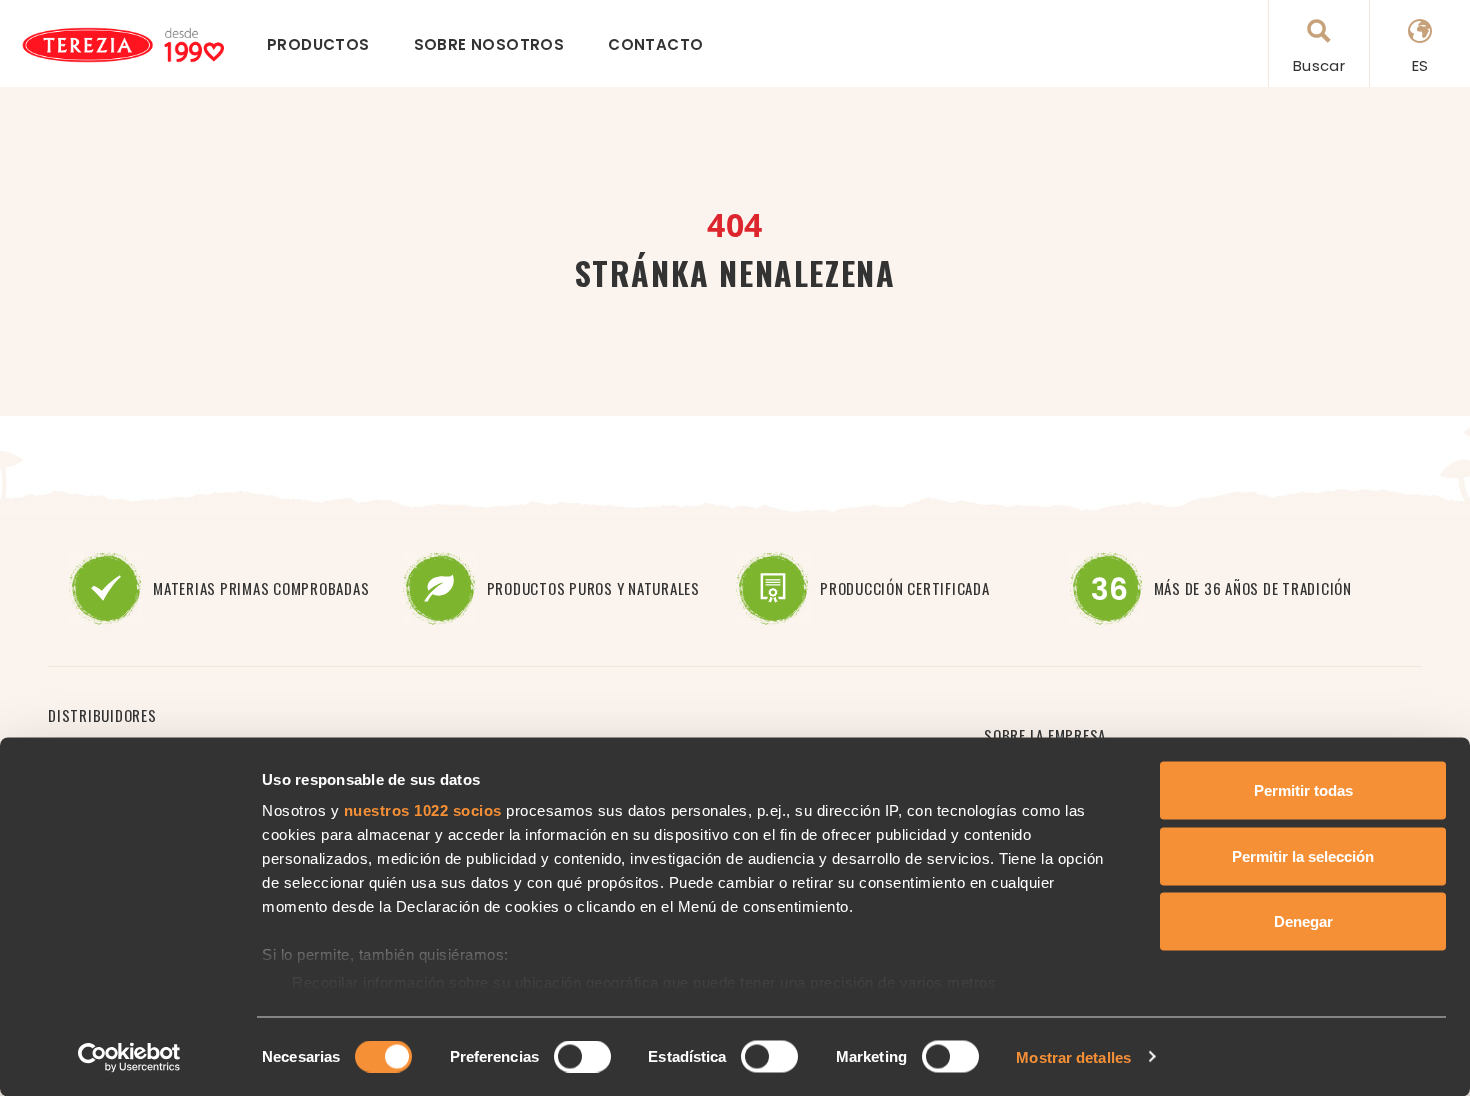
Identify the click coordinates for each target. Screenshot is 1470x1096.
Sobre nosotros (489, 44)
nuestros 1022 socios (423, 810)
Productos (318, 44)
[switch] (582, 1056)
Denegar (1303, 921)
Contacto (655, 44)
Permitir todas (1303, 790)
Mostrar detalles (1073, 1056)
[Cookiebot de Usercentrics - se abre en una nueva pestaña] (129, 1057)
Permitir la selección (1303, 855)
